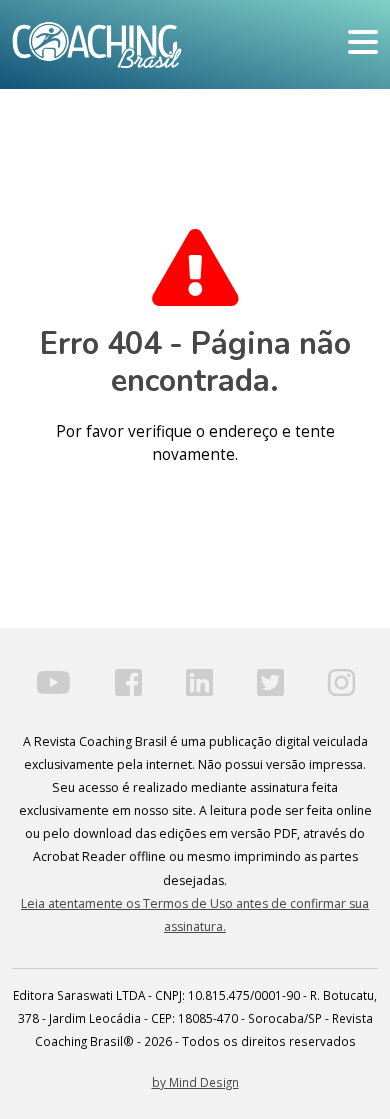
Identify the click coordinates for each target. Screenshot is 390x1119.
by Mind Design (195, 1082)
